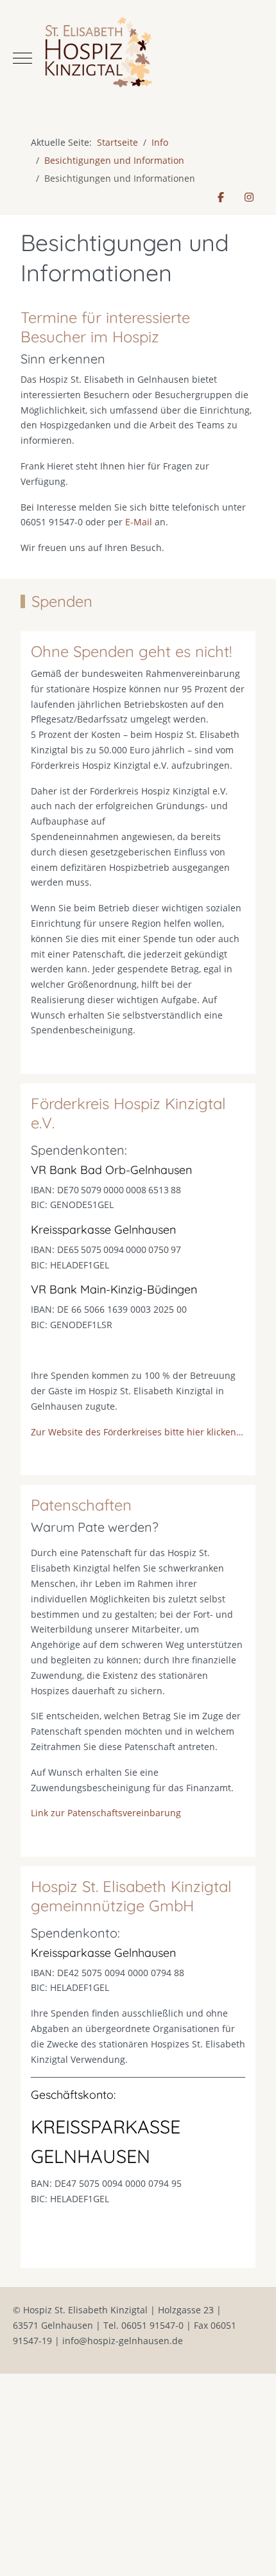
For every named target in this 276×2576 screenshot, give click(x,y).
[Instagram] (249, 197)
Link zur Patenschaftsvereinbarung (106, 1813)
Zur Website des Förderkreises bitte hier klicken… (137, 1432)
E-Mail (139, 522)
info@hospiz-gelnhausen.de (123, 2341)
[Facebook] (221, 197)
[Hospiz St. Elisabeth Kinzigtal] (138, 58)
